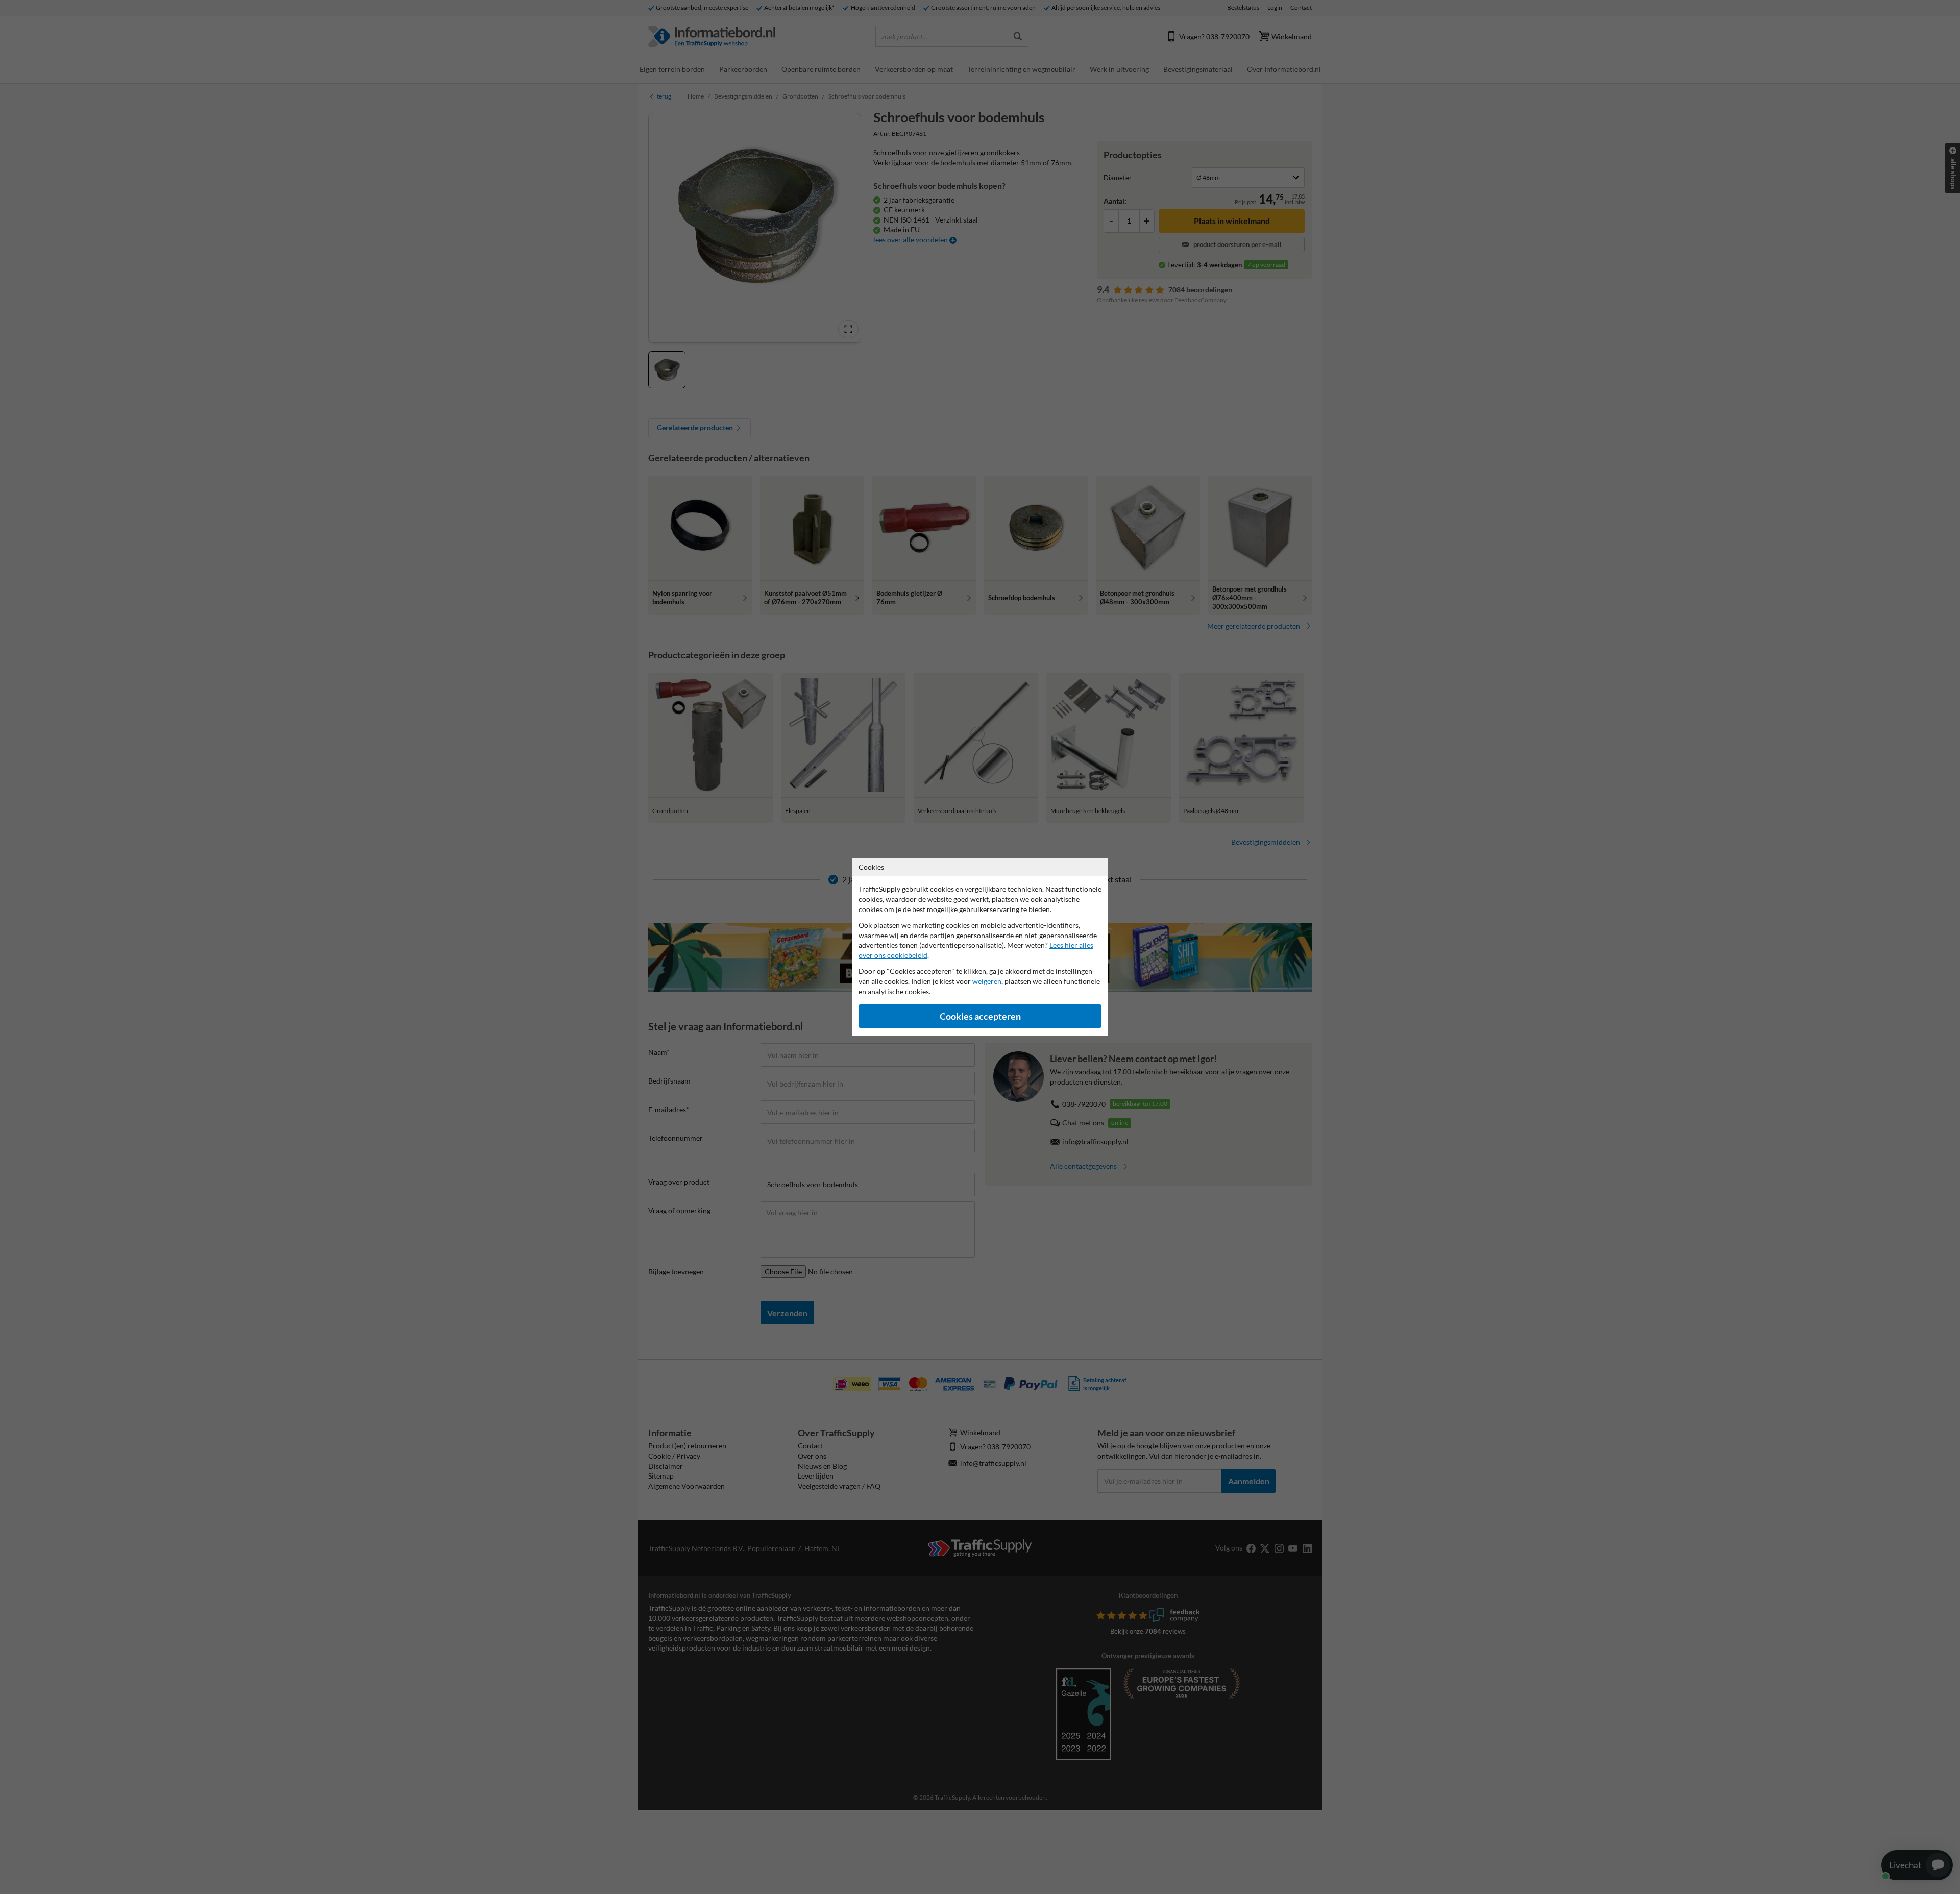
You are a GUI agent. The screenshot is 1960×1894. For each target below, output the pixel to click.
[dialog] (980, 947)
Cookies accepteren (980, 1016)
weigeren (987, 981)
